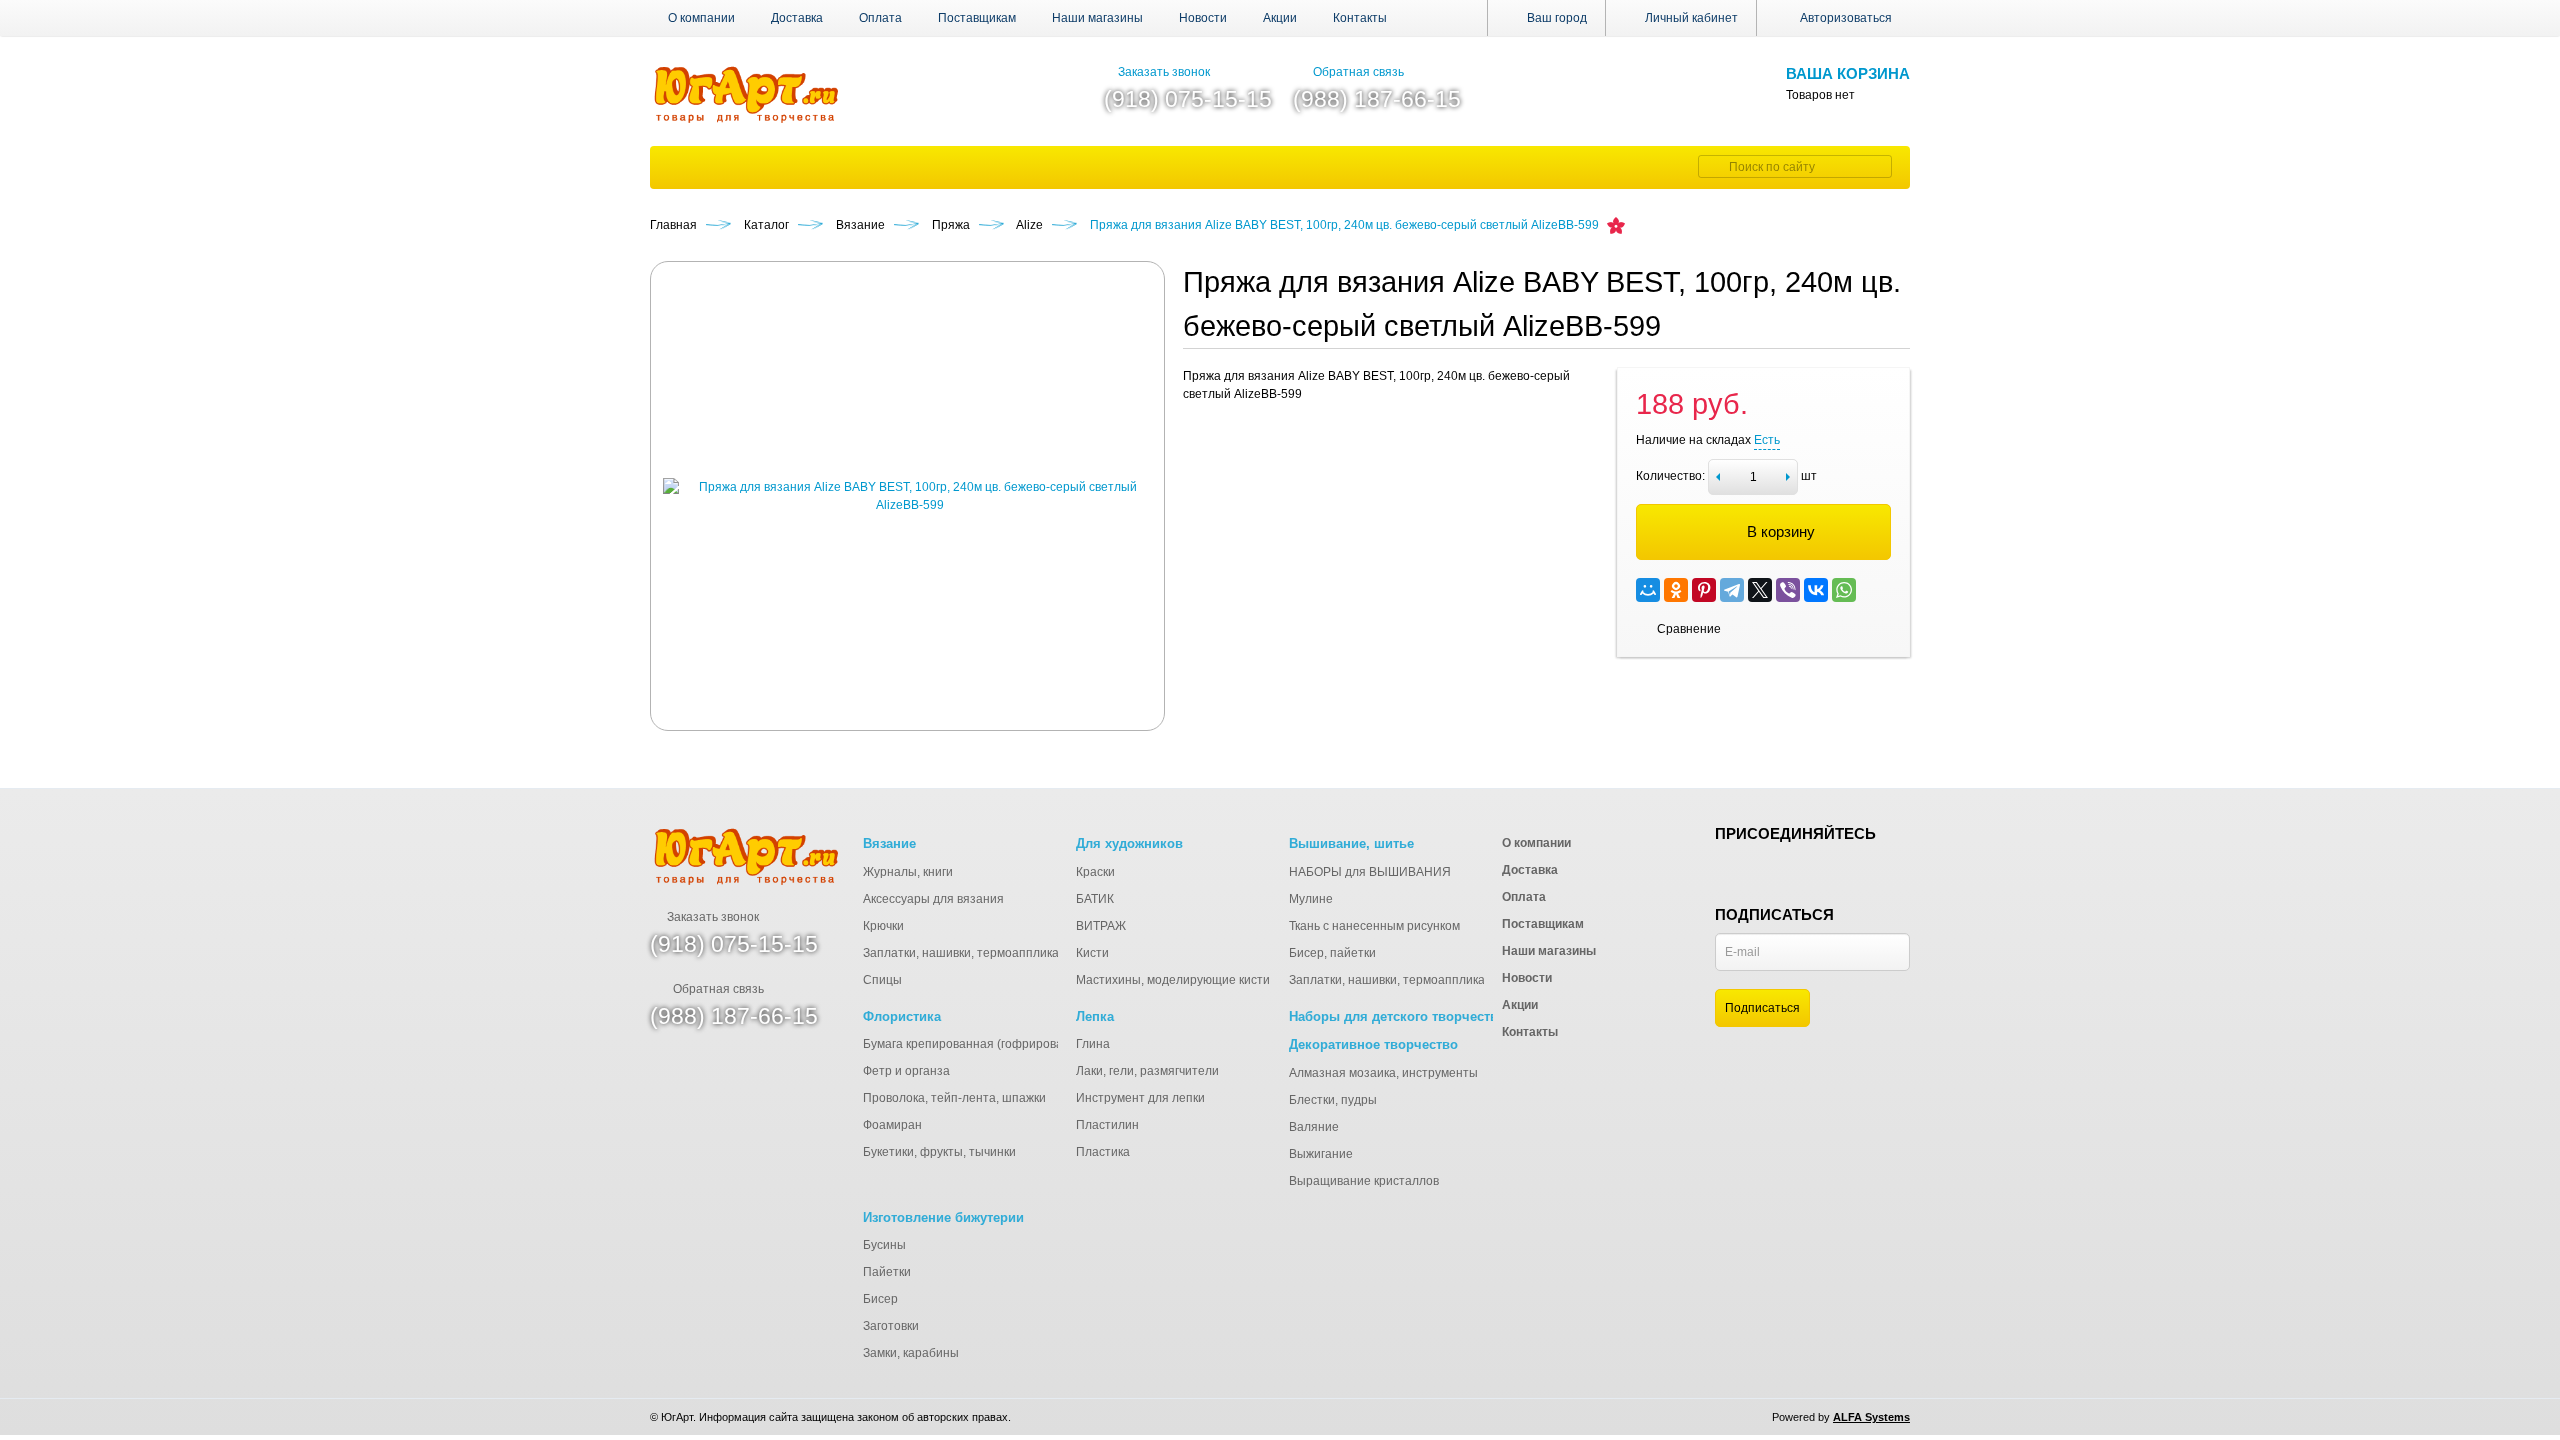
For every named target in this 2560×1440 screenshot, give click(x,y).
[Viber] (1788, 590)
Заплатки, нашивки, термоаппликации (971, 953)
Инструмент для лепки (1140, 1098)
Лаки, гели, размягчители (1147, 1071)
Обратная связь (1358, 72)
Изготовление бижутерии (943, 1217)
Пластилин (1107, 1125)
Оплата (880, 18)
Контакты (1360, 18)
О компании (701, 18)
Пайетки (887, 1272)
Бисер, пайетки (1332, 953)
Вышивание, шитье (1351, 843)
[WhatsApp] (1844, 590)
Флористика (902, 1016)
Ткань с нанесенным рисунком (1374, 926)
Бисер (880, 1299)
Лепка (1095, 1016)
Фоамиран (892, 1125)
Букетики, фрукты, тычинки (939, 1152)
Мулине (1311, 899)
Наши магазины (1097, 18)
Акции (1280, 18)
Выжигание (1321, 1154)
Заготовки (891, 1326)
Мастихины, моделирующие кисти (1173, 980)
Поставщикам (977, 18)
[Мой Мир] (1648, 590)
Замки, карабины (911, 1353)
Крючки (883, 926)
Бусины (884, 1245)
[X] (1760, 590)
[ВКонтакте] (1816, 590)
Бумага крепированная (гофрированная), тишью (1001, 1044)
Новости (1203, 18)
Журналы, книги (908, 872)
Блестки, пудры (1333, 1100)
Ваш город (1555, 18)
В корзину (1781, 531)
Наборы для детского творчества (1397, 1016)
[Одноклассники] (1676, 590)
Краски (1095, 872)
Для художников (1129, 843)
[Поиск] (1711, 166)
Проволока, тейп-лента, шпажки (954, 1098)
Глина (1093, 1044)
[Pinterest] (1704, 590)
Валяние (1314, 1127)
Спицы (882, 980)
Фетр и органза (906, 1071)
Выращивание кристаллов (1364, 1181)
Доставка (797, 18)
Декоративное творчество (1373, 1044)
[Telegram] (1732, 590)
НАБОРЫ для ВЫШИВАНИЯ (1370, 872)
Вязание (889, 843)
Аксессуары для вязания (933, 899)
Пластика (1103, 1152)
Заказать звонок (1164, 72)
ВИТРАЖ (1101, 926)
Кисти (1092, 953)
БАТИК (1095, 899)
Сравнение (1689, 629)
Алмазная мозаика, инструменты (1383, 1073)
